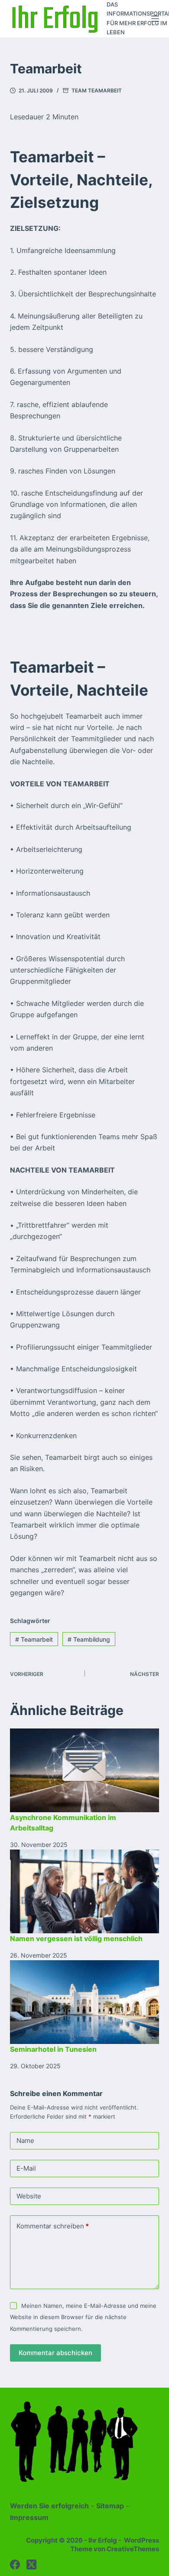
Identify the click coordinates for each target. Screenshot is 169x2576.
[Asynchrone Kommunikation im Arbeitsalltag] (84, 1770)
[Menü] (155, 19)
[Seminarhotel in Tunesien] (84, 2002)
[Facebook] (15, 2564)
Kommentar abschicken (55, 2353)
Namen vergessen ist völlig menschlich (76, 1939)
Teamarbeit (34, 1639)
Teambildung (89, 1639)
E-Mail (26, 2168)
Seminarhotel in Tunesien (53, 2049)
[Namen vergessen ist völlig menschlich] (84, 1891)
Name (25, 2141)
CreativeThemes (133, 2549)
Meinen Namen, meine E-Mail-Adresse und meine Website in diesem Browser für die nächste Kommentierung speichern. (83, 2317)
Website (29, 2196)
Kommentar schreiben (53, 2226)
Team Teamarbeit (97, 90)
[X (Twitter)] (31, 2564)
